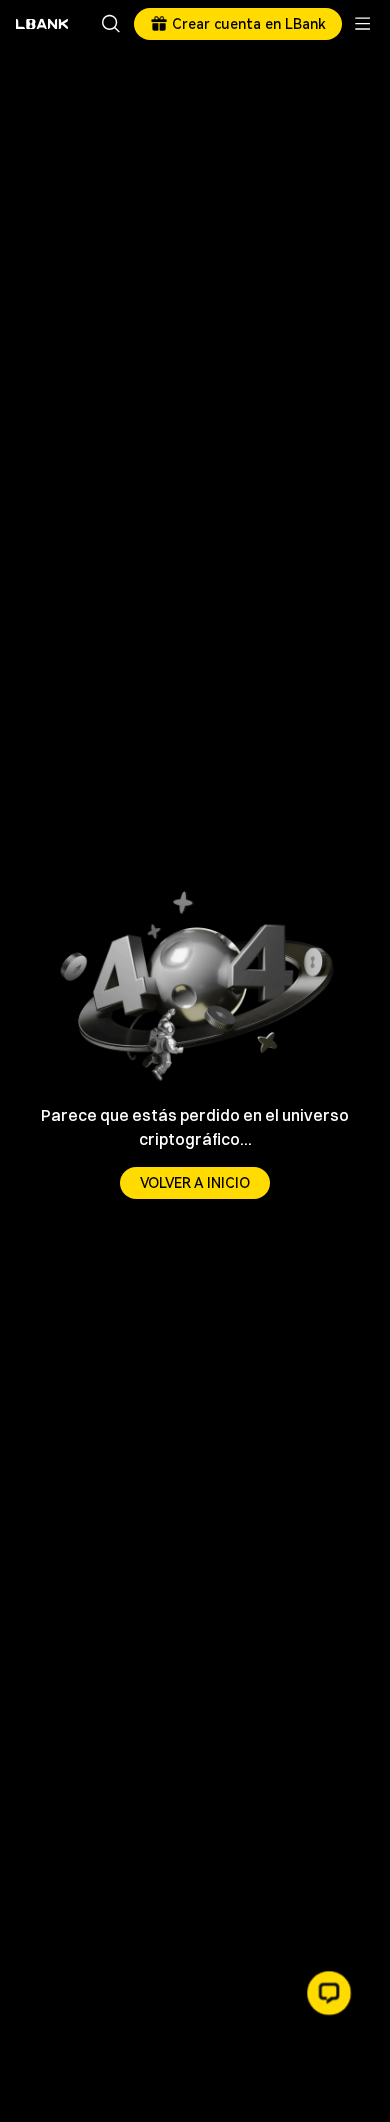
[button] (329, 1993)
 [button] (111, 24)
